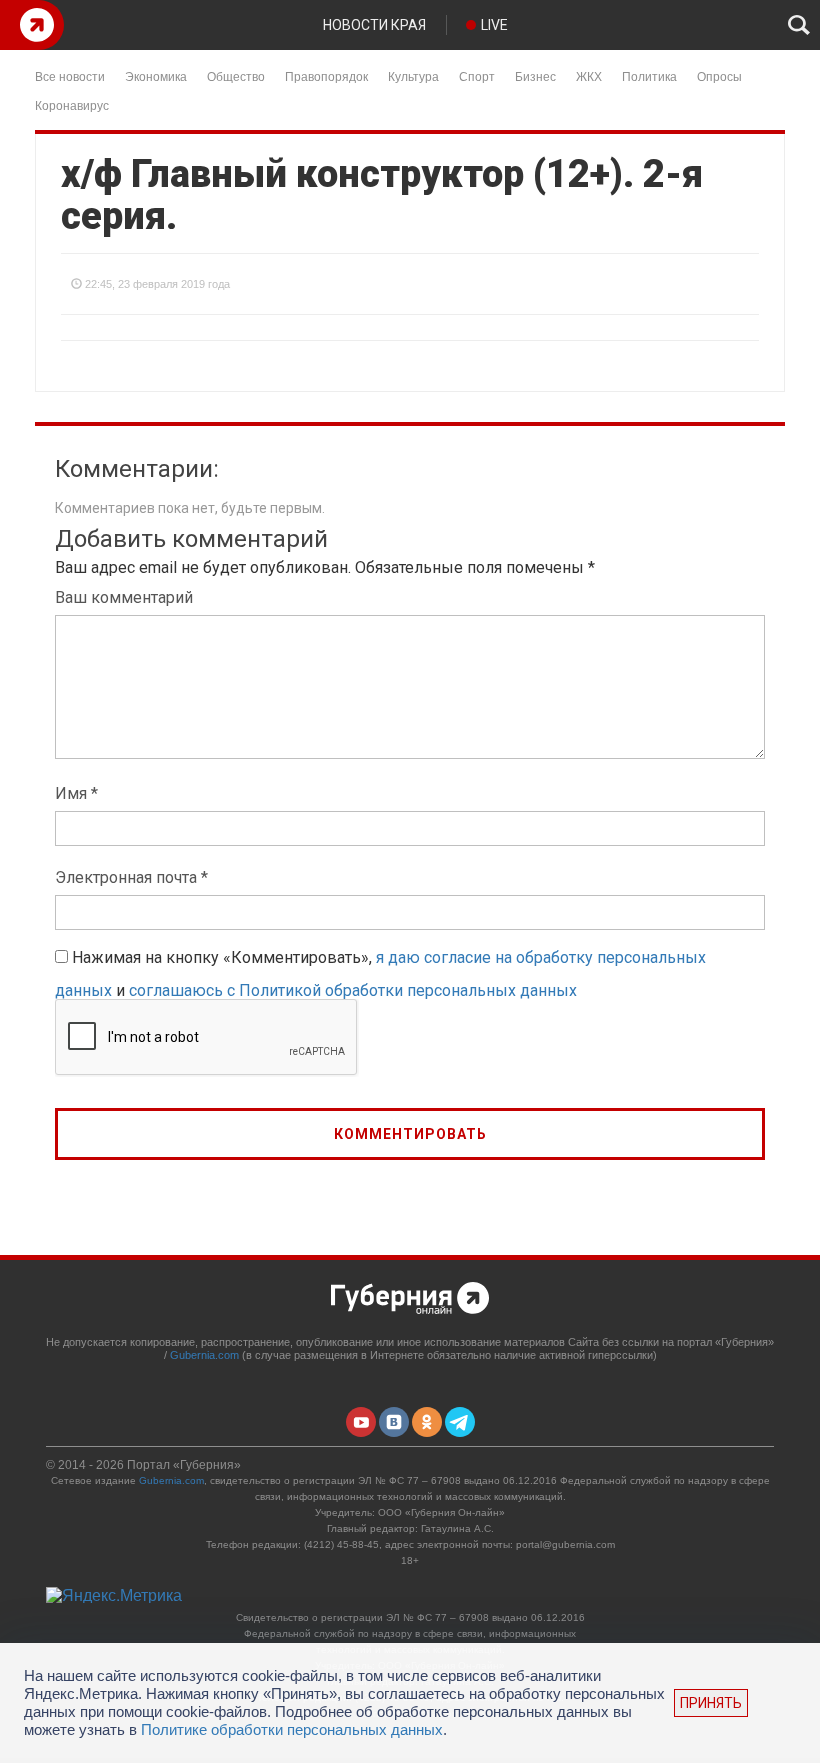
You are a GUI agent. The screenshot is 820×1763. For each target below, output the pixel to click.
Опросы (719, 75)
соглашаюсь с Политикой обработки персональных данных (353, 990)
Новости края (374, 25)
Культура (413, 75)
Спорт (477, 75)
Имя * (76, 793)
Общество (236, 75)
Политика (649, 75)
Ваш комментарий (124, 597)
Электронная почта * (131, 877)
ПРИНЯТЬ (711, 1703)
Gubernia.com (204, 1355)
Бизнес (535, 75)
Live (494, 25)
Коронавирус (72, 104)
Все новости (70, 75)
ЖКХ (589, 75)
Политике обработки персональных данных (292, 1729)
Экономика (156, 75)
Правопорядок (326, 75)
